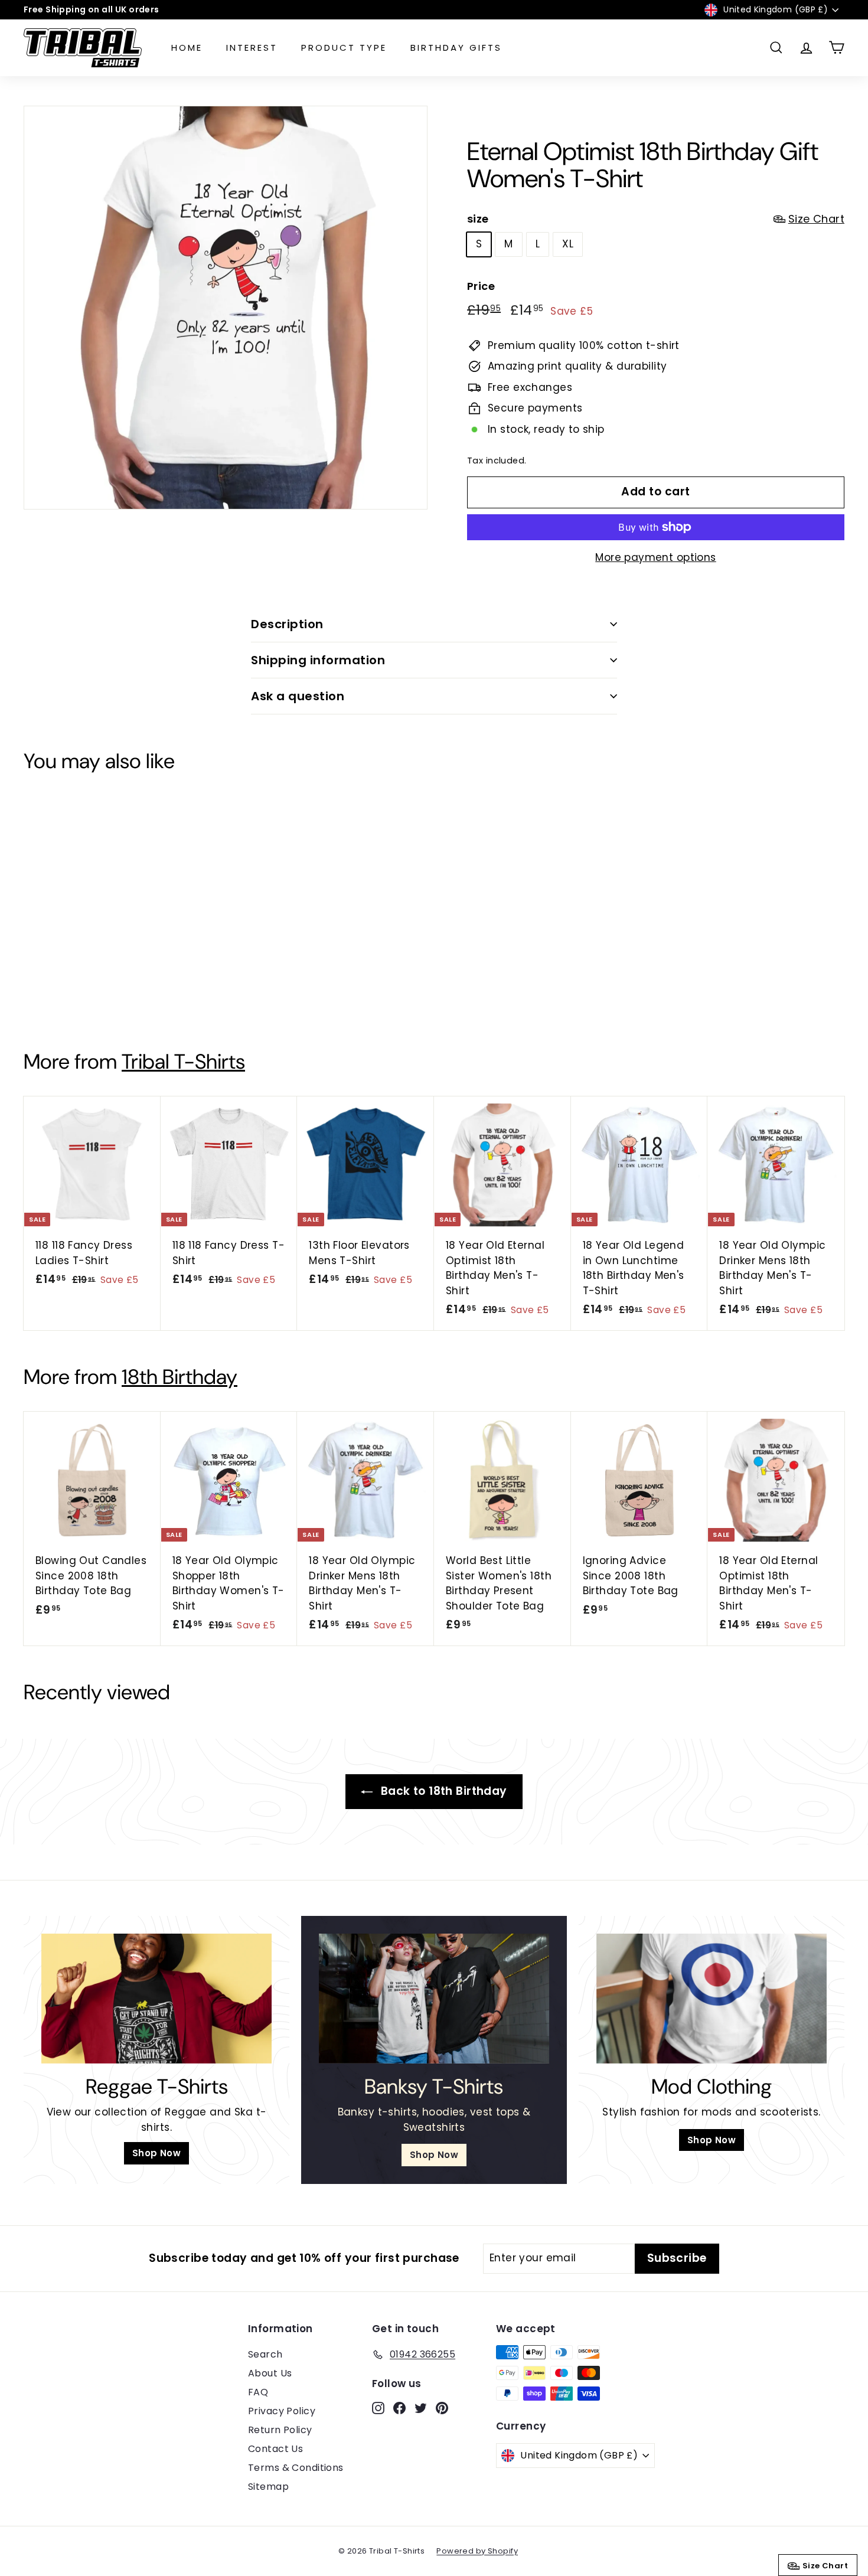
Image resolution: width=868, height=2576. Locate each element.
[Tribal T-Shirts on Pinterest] (460, 1370)
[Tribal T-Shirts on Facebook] (420, 1370)
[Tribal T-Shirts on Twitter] (440, 1370)
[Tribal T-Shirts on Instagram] (399, 1370)
